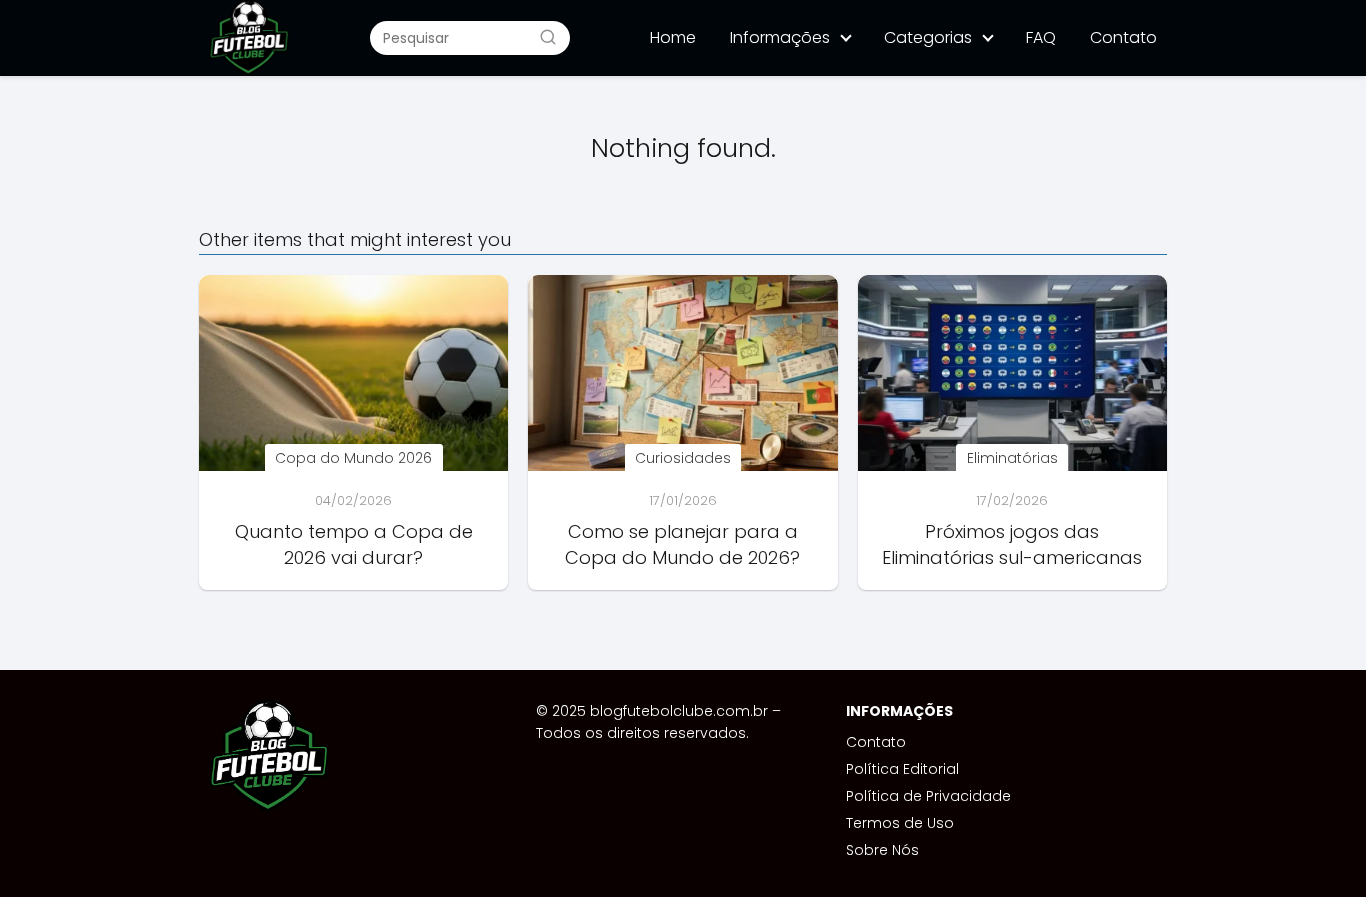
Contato (1123, 37)
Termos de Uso (900, 823)
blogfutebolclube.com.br (679, 711)
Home (673, 37)
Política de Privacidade (928, 796)
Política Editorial (902, 769)
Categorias (928, 37)
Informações (780, 37)
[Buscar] (548, 37)
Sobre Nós (882, 850)
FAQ (1041, 37)
